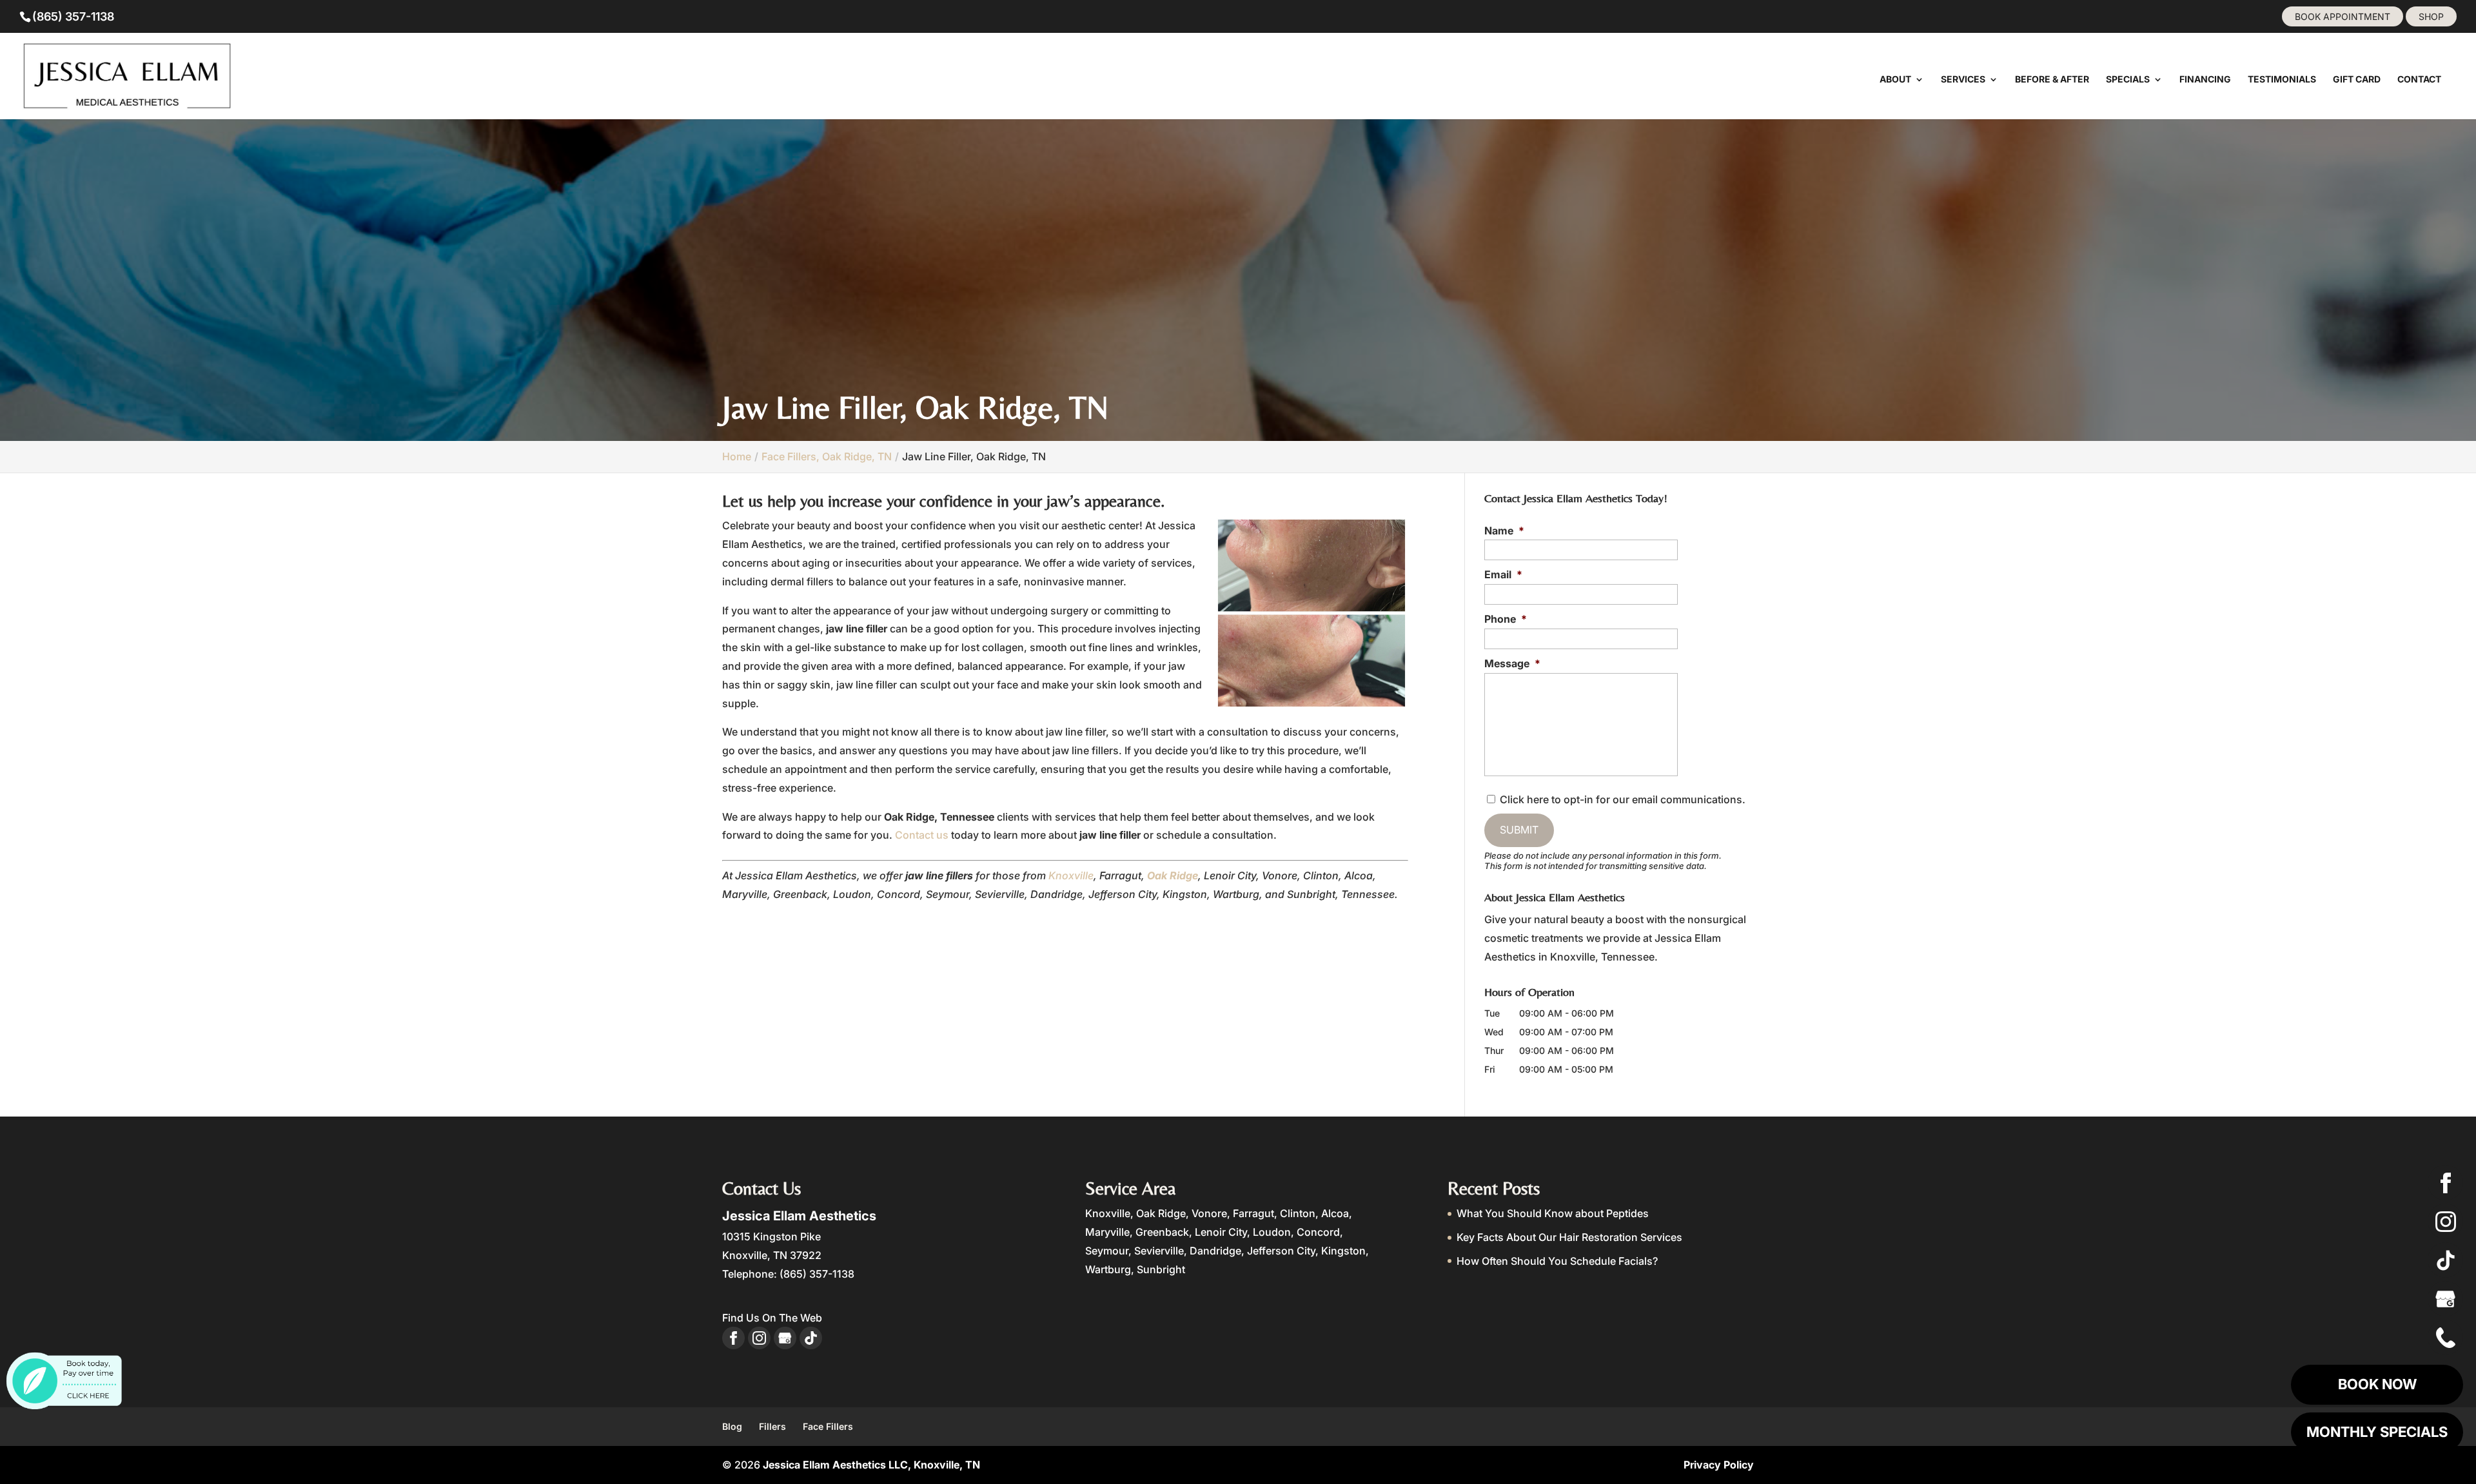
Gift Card (2357, 80)
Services (1963, 80)
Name (1504, 531)
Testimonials (2282, 80)
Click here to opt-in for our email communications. (1623, 799)
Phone (1506, 619)
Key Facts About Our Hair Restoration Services (1569, 1237)
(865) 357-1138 (73, 16)
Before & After (2052, 80)
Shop (2431, 16)
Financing (2205, 80)
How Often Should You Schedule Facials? (1557, 1261)
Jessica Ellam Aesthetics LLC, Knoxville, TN (871, 1465)
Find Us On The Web (772, 1318)
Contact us (922, 835)
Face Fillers (828, 1426)
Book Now (2377, 1384)
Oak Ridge (1173, 875)
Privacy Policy (1719, 1465)
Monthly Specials (2377, 1432)
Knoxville (1071, 875)
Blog (732, 1426)
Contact (2419, 80)
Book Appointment (2343, 16)
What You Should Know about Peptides (1553, 1213)
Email (1503, 574)
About (1895, 80)
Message (1512, 663)
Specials (2128, 80)
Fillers (772, 1426)
